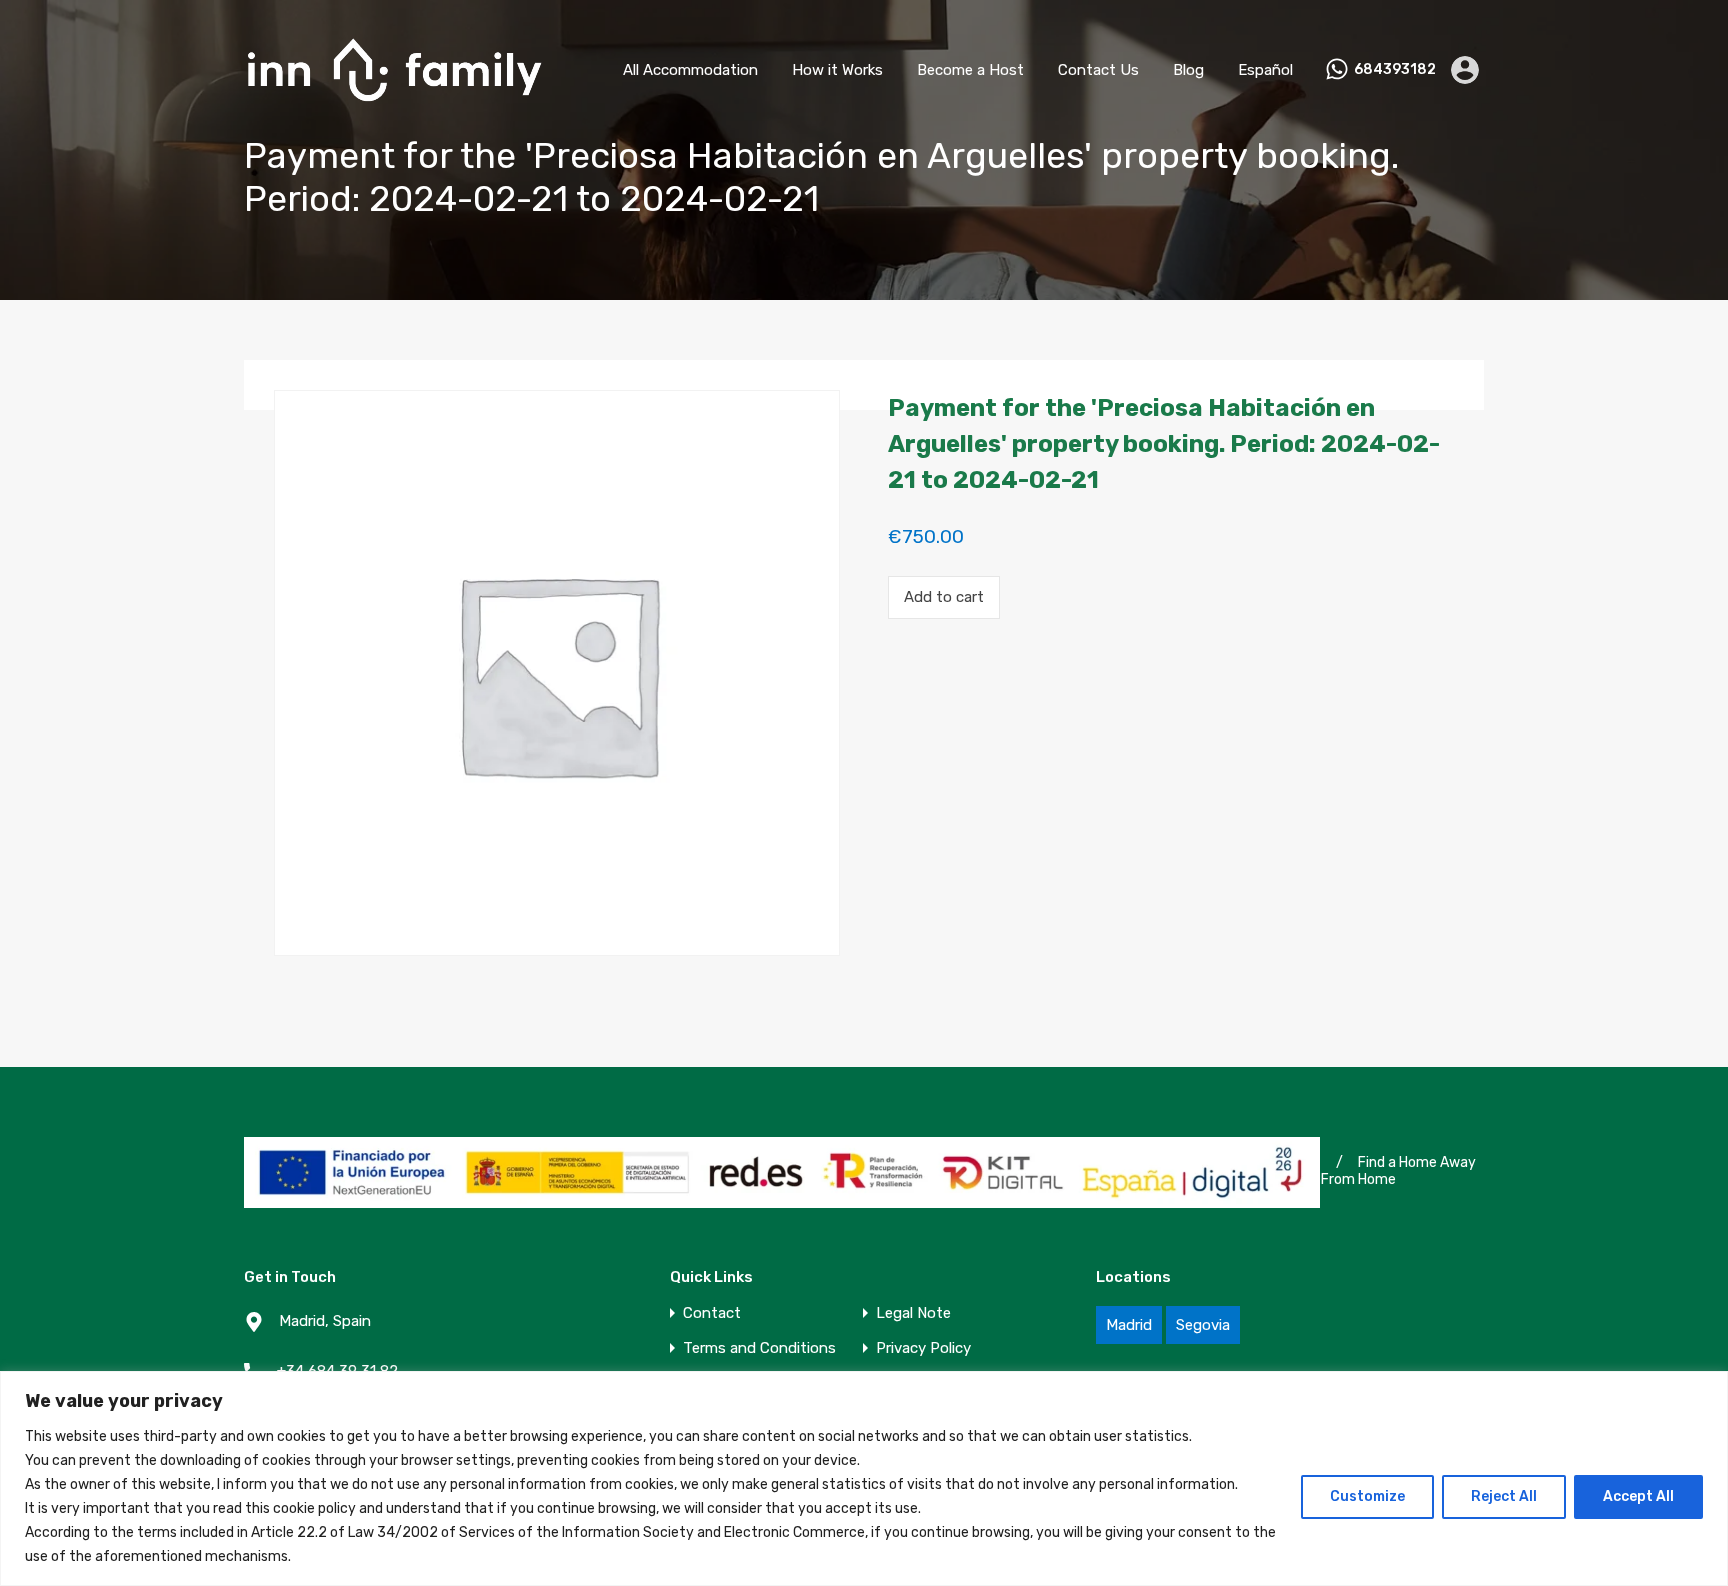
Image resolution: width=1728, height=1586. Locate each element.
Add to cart (944, 597)
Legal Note (913, 1313)
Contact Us (1098, 70)
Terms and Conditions (759, 1348)
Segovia (1203, 1325)
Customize (1367, 1496)
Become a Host (970, 70)
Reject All (1504, 1496)
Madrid (1129, 1325)
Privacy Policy (923, 1348)
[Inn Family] (394, 111)
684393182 (1395, 70)
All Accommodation (690, 70)
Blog (1188, 70)
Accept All (1638, 1496)
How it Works (837, 70)
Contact (712, 1313)
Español (1265, 70)
